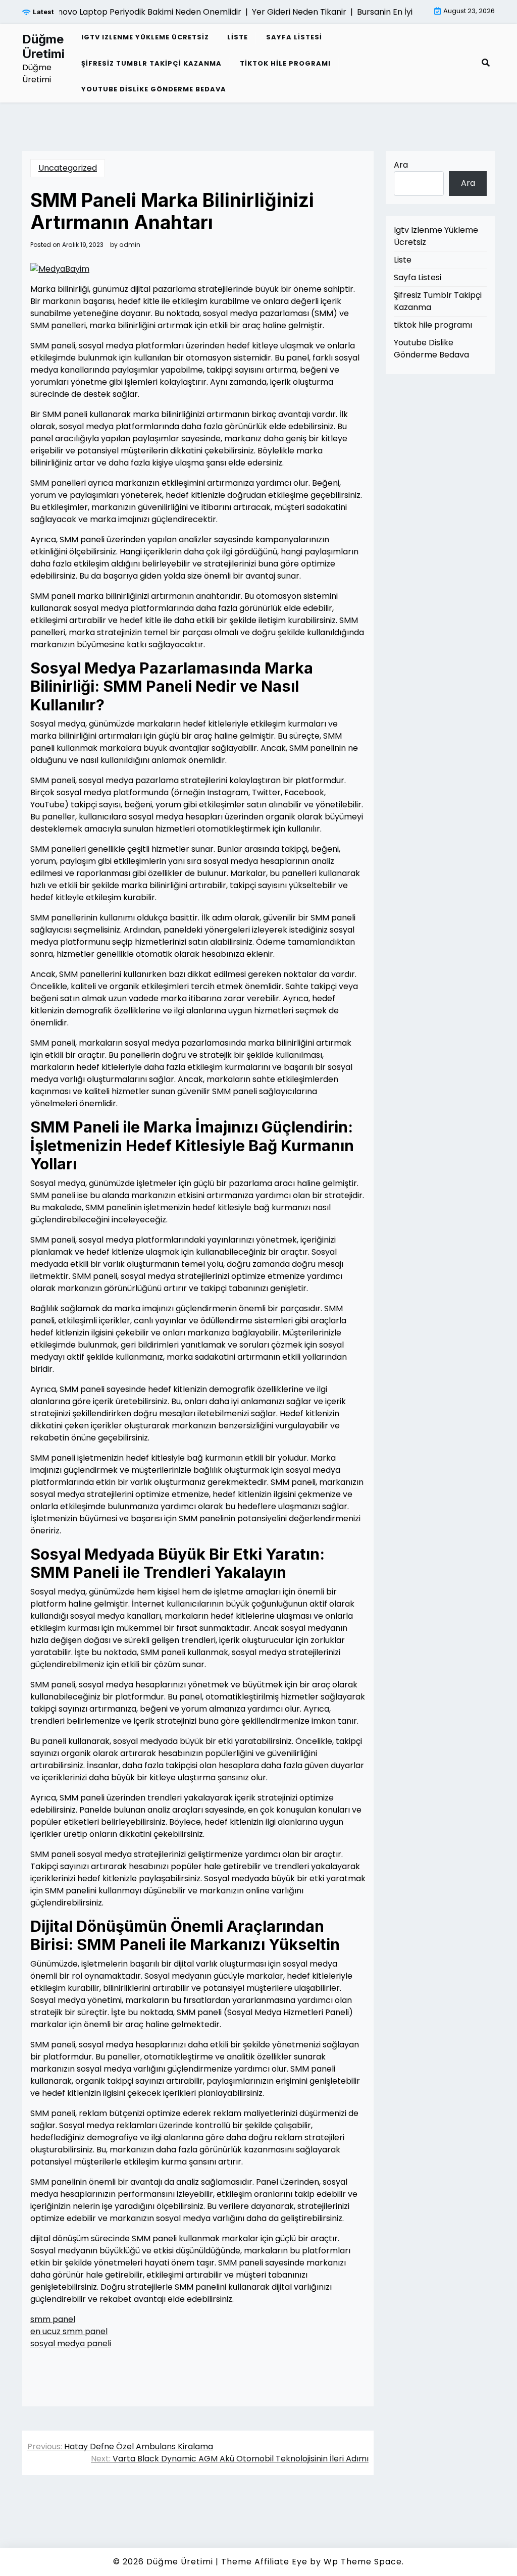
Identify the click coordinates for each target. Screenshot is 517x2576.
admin (130, 245)
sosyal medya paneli (71, 2343)
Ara (401, 165)
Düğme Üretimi (43, 47)
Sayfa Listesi (294, 37)
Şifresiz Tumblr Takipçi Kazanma (151, 63)
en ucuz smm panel (69, 2331)
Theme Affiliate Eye (264, 2562)
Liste (238, 37)
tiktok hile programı (285, 63)
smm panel (53, 2319)
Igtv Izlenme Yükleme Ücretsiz (145, 37)
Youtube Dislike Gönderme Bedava (154, 89)
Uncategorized (68, 168)
